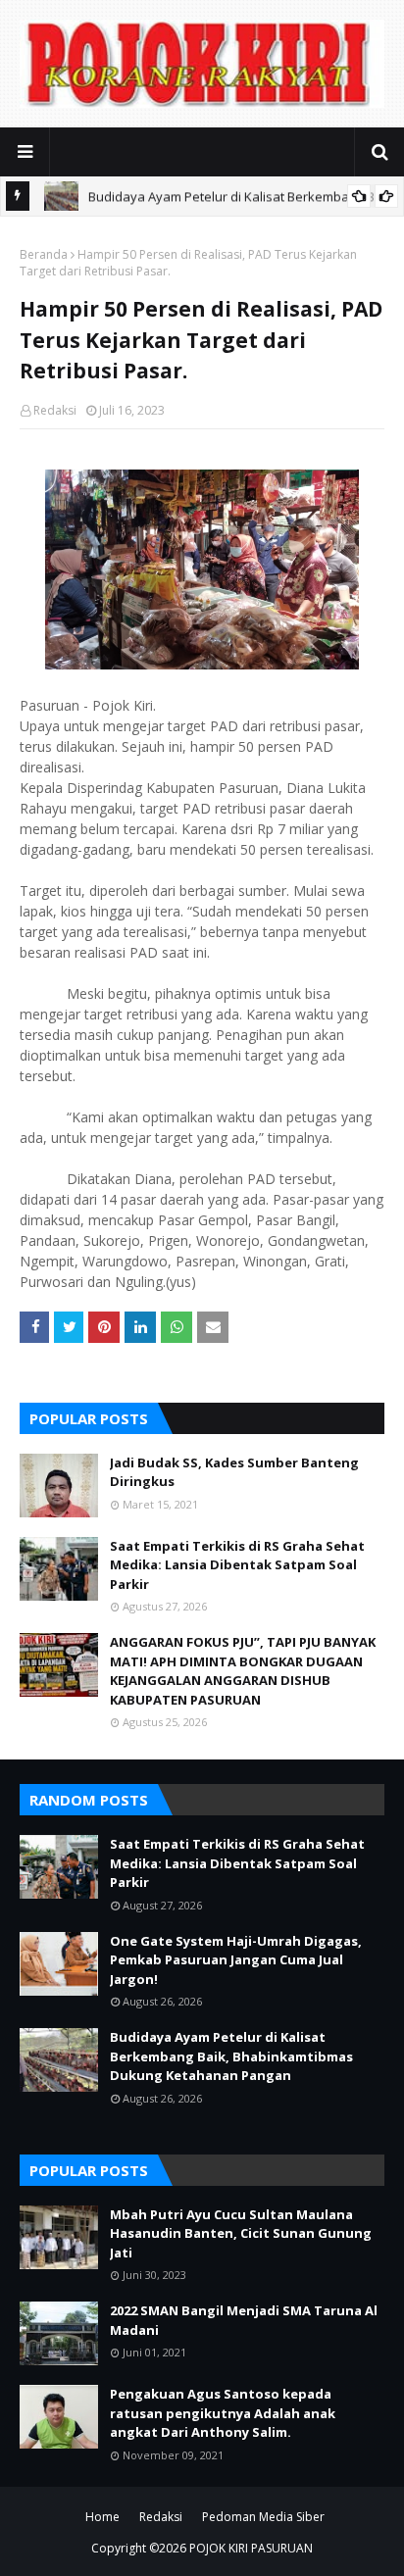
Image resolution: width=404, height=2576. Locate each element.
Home (102, 2517)
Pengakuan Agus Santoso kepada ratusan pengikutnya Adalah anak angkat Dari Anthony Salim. (223, 2413)
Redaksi (55, 410)
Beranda (44, 254)
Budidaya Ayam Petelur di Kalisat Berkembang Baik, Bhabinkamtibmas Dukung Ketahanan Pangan (231, 2056)
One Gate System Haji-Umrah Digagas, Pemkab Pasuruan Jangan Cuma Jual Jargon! (236, 1960)
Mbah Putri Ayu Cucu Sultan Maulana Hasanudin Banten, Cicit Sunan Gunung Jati (241, 2233)
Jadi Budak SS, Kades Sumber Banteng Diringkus (234, 1472)
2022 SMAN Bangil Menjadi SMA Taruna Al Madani (244, 2320)
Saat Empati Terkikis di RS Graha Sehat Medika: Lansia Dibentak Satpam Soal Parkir (237, 1565)
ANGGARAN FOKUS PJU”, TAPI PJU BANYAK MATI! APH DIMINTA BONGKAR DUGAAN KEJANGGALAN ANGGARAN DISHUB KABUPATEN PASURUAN (243, 1671)
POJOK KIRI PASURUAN (251, 2548)
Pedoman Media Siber (263, 2517)
